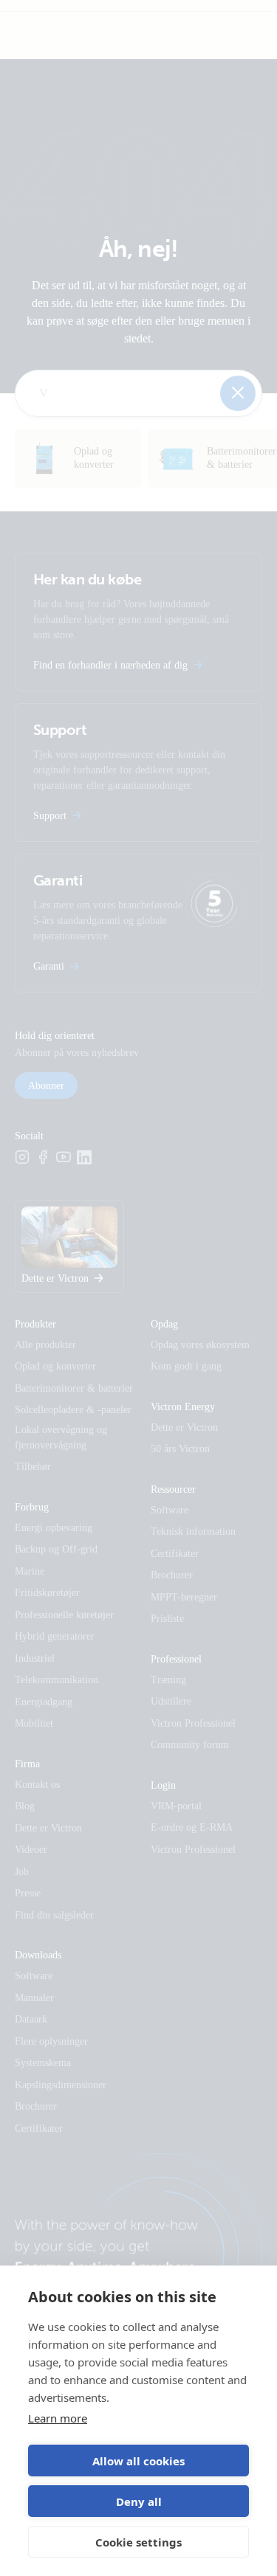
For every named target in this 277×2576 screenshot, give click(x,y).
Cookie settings (138, 2542)
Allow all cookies (138, 2461)
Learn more (58, 2418)
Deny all (139, 2501)
